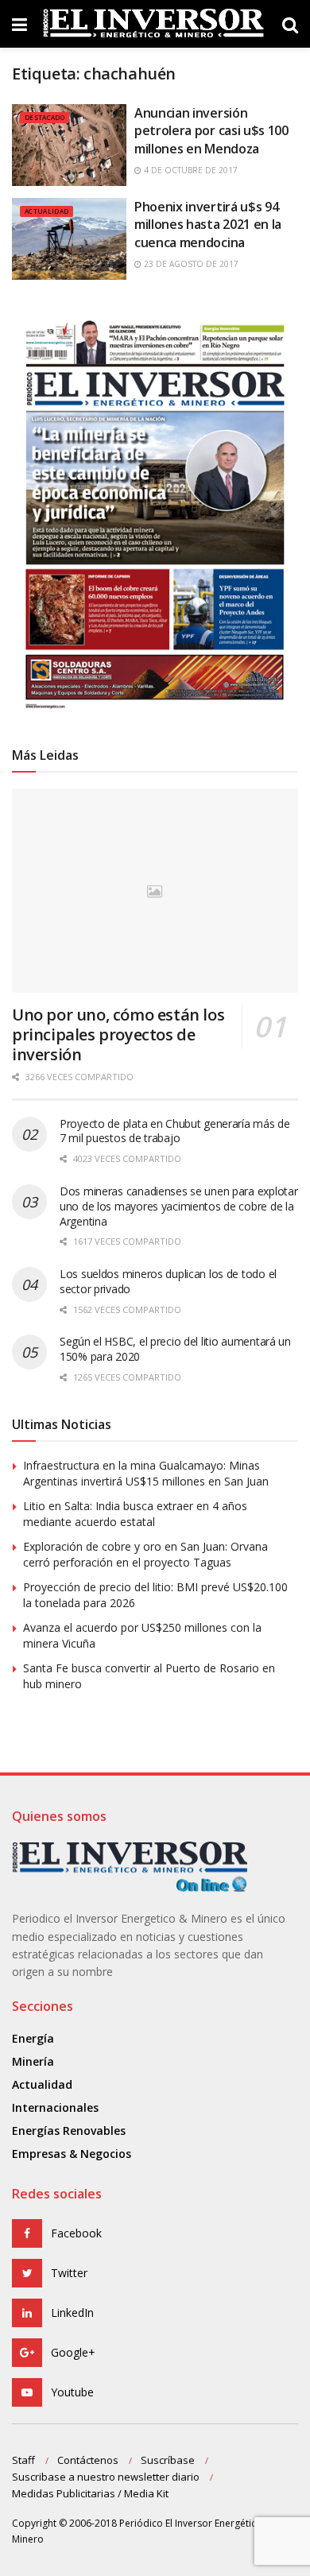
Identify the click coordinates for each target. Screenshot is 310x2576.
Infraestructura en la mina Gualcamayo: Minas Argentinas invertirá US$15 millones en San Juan (146, 1473)
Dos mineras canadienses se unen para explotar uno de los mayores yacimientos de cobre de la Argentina (178, 1206)
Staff (23, 2460)
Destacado (45, 117)
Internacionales (55, 2107)
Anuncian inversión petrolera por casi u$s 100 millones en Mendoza (211, 131)
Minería (33, 2061)
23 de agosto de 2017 (190, 264)
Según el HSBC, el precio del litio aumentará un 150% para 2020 (175, 1349)
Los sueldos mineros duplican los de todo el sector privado (168, 1281)
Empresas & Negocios (72, 2154)
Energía (33, 2038)
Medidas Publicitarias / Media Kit (90, 2493)
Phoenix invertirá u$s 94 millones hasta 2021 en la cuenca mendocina (208, 225)
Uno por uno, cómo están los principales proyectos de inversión (118, 1034)
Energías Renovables (69, 2131)
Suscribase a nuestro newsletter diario (106, 2477)
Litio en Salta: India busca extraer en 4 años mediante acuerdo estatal (135, 1514)
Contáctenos (88, 2460)
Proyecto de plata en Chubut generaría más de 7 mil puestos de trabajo (175, 1131)
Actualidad (46, 211)
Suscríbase (168, 2460)
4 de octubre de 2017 (190, 170)
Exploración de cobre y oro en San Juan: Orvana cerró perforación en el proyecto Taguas (145, 1554)
